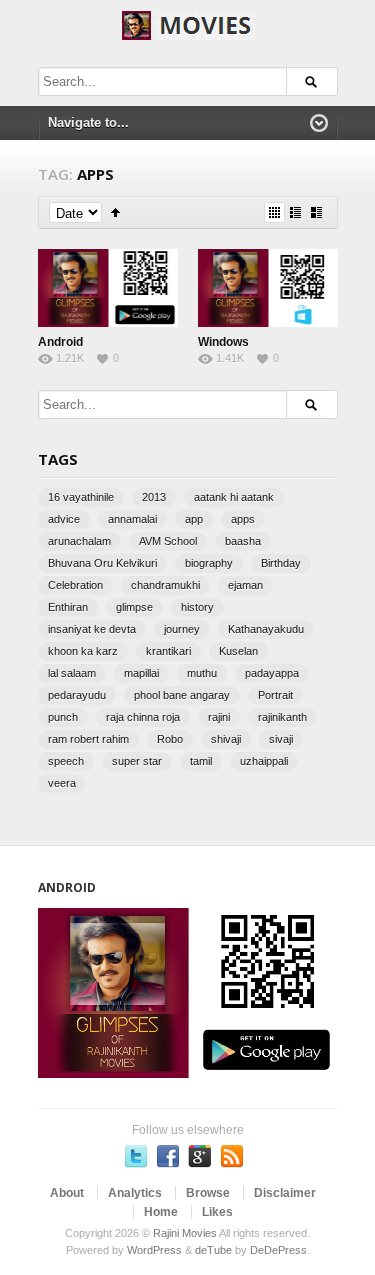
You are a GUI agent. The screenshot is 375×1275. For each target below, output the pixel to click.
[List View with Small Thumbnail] (295, 212)
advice (64, 519)
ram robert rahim (88, 739)
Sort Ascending (115, 212)
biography (209, 563)
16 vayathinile (81, 497)
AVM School (168, 541)
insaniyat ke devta (92, 629)
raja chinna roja (143, 717)
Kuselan (238, 651)
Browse (208, 1193)
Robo (170, 739)
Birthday (281, 563)
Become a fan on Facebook (168, 1156)
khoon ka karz (83, 651)
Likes (217, 1212)
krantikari (168, 651)
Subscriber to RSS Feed (232, 1156)
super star (137, 761)
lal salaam (72, 673)
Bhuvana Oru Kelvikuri (102, 563)
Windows (223, 342)
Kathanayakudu (266, 629)
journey (182, 629)
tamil (201, 761)
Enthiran (68, 607)
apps (243, 519)
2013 (154, 497)
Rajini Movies (185, 1233)
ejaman (245, 585)
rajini (219, 717)
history (197, 607)
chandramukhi (165, 585)
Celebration (75, 585)
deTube (213, 1250)
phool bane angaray (182, 695)
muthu (202, 673)
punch (63, 717)
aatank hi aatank (234, 497)
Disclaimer (285, 1193)
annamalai (132, 519)
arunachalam (79, 541)
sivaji (281, 739)
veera (62, 783)
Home (161, 1212)
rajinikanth (282, 717)
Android (60, 342)
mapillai (141, 673)
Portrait (275, 695)
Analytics (135, 1193)
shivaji (226, 739)
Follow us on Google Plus (200, 1156)
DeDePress (278, 1250)
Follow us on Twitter (136, 1156)
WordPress (154, 1250)
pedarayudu (77, 695)
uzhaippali (264, 761)
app (194, 519)
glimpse (134, 607)
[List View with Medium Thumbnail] (316, 212)
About (67, 1193)
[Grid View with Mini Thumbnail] (274, 212)
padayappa (272, 673)
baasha (243, 541)
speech (66, 761)
